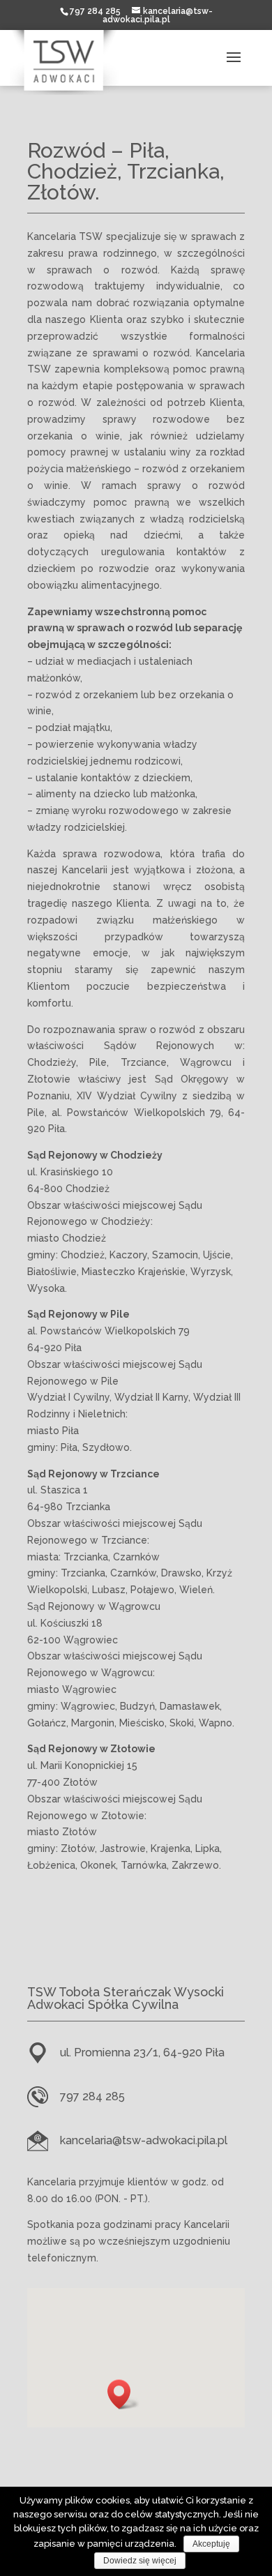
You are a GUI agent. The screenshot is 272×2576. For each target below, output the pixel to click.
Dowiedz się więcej (140, 2561)
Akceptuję (211, 2544)
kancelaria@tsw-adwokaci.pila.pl (144, 2140)
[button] (123, 2394)
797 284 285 (92, 2096)
